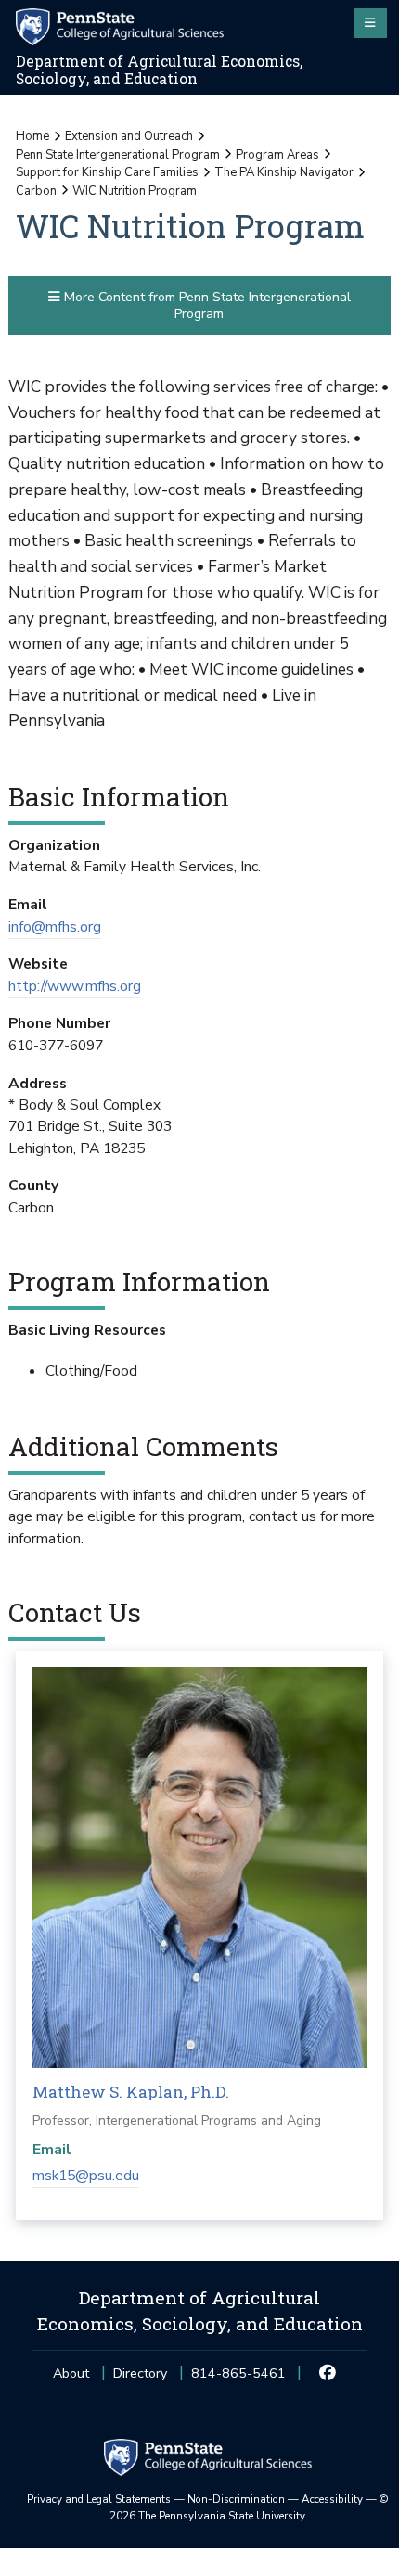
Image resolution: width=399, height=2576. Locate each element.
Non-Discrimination (236, 2499)
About (71, 2373)
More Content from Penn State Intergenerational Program (206, 305)
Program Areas (277, 155)
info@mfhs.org (55, 927)
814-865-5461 (238, 2379)
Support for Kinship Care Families (107, 172)
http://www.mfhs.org (75, 986)
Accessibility (332, 2499)
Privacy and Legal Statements (99, 2499)
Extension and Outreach (129, 136)
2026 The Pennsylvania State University (249, 2507)
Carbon (36, 191)
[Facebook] (328, 2374)
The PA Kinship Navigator (284, 172)
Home (32, 136)
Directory (140, 2373)
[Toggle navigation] (370, 23)
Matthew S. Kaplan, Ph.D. (131, 2092)
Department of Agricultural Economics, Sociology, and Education (159, 70)
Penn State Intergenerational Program (118, 155)
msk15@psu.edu (86, 2176)
